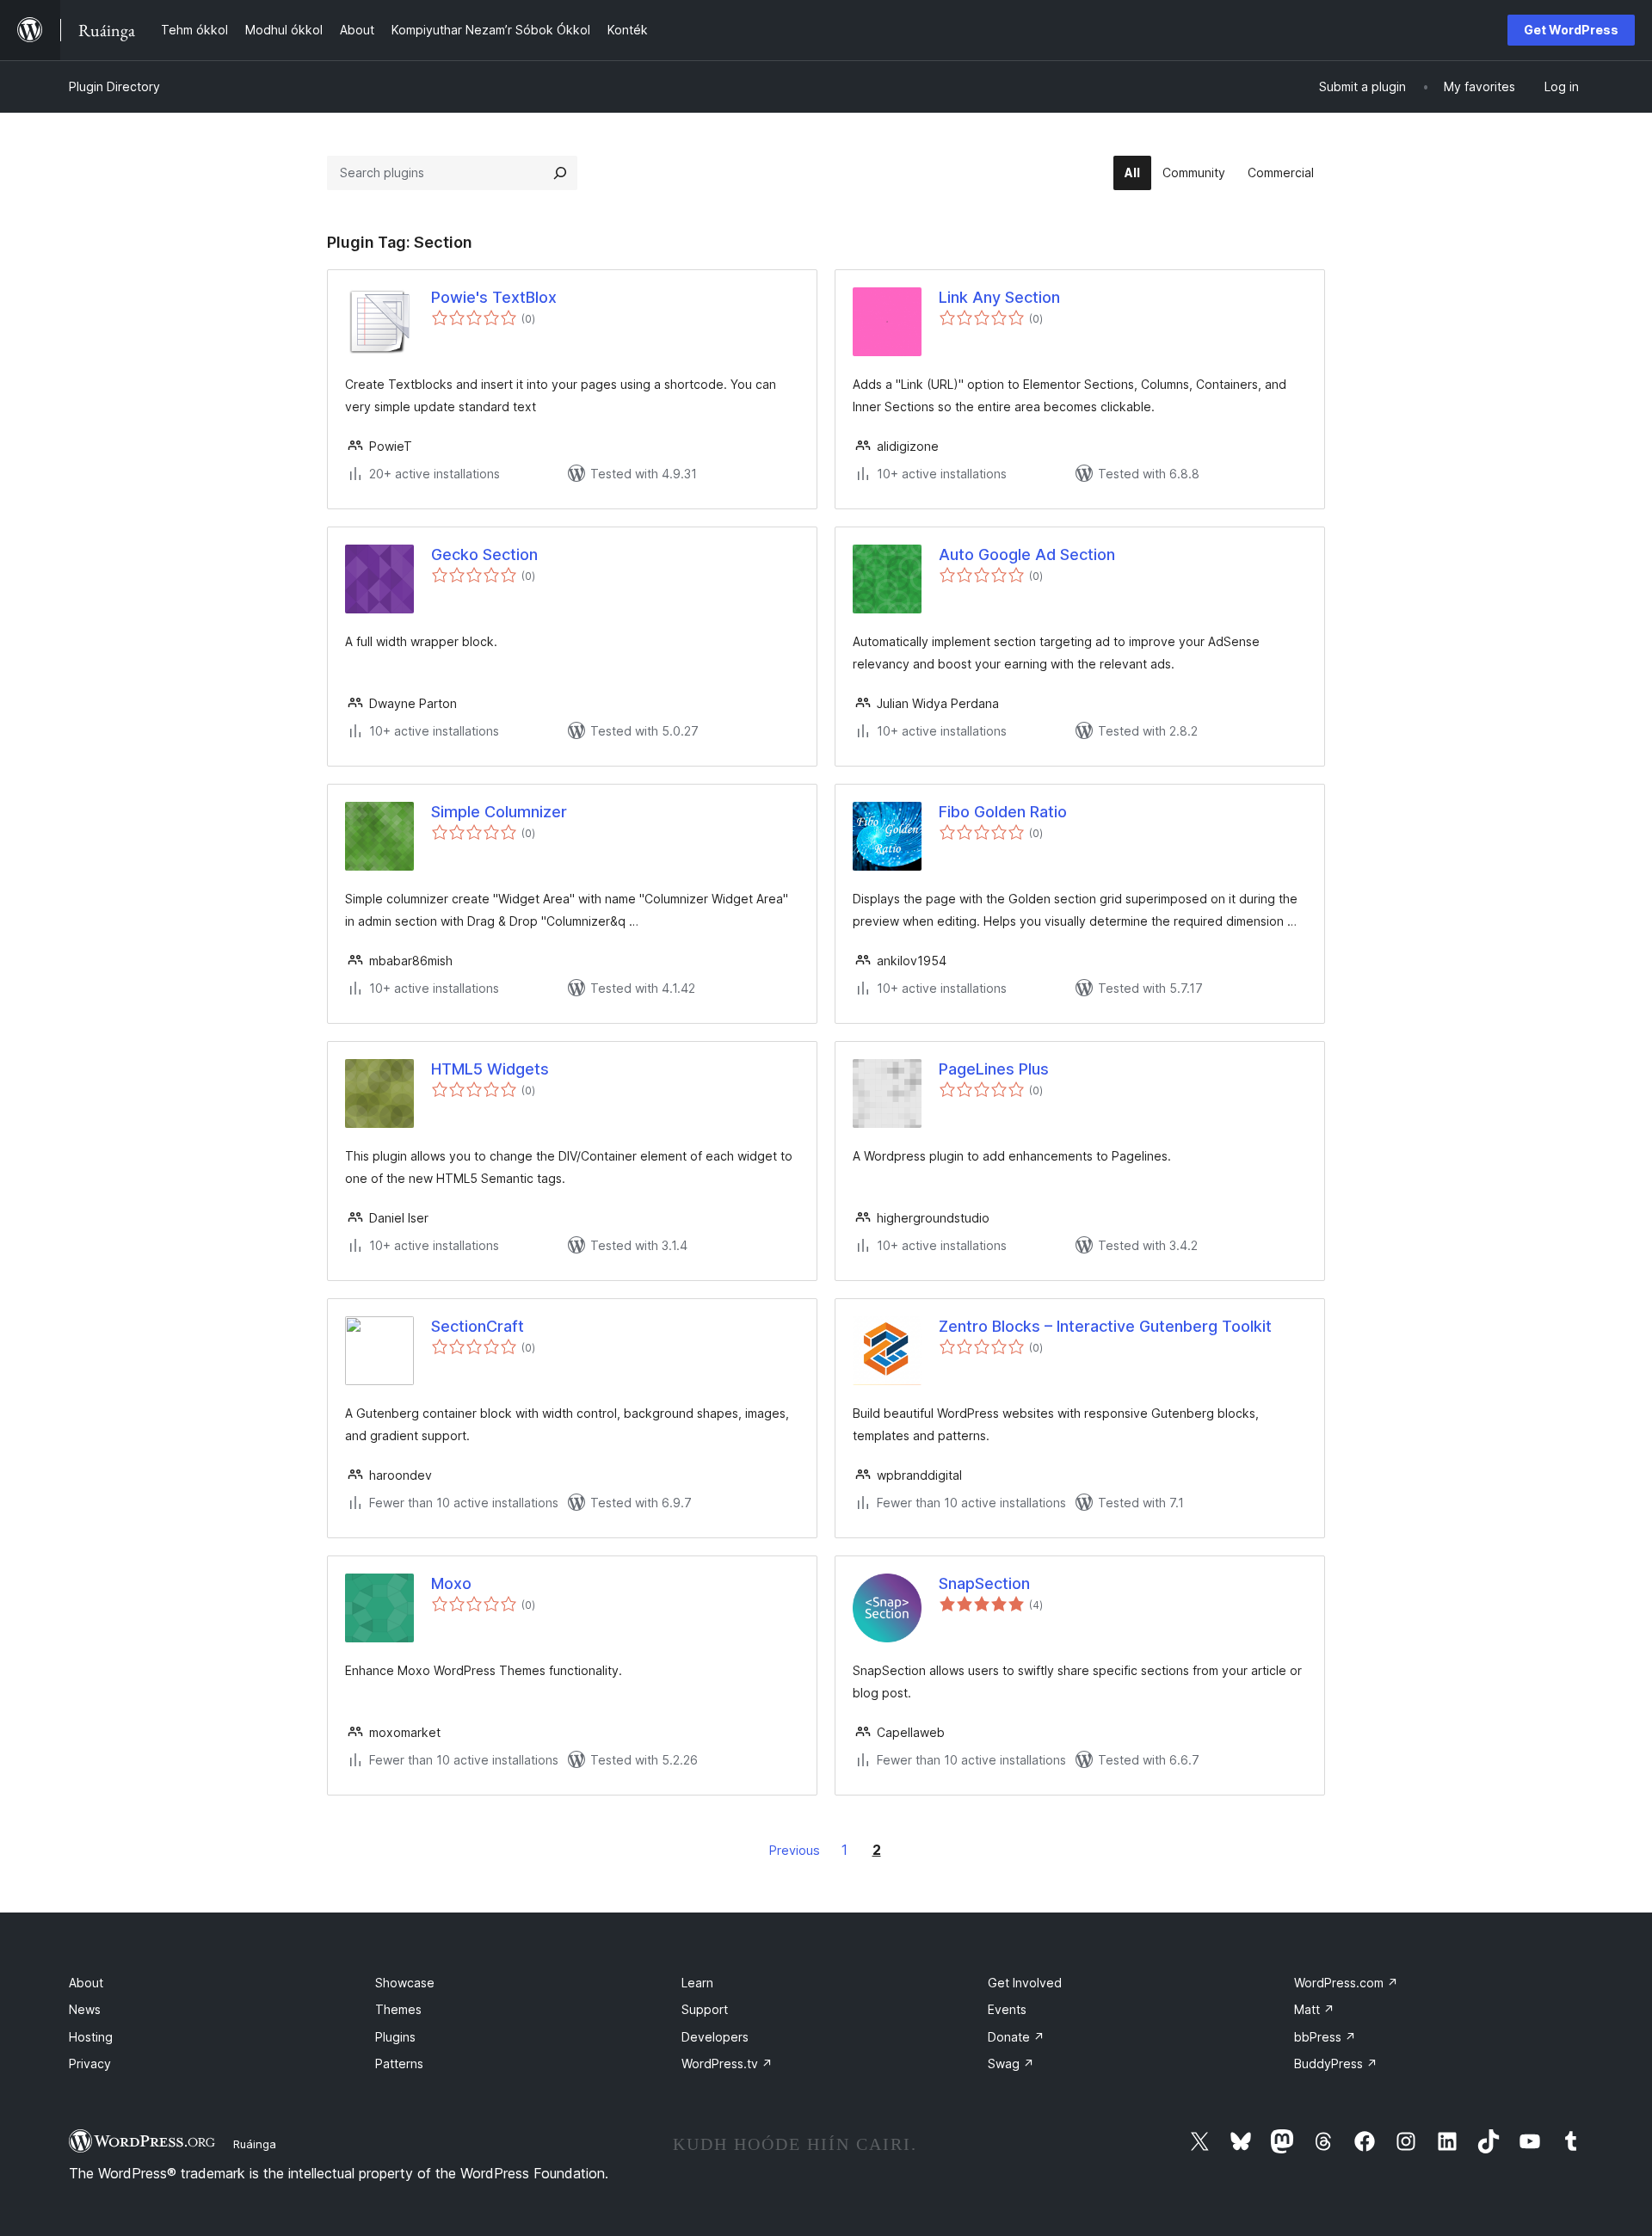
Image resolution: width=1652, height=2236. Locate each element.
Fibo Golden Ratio (1003, 812)
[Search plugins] (560, 173)
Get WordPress (1571, 30)
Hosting (91, 2037)
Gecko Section (484, 554)
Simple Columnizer (499, 812)
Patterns (399, 2064)
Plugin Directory (114, 86)
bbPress (1325, 2037)
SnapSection (984, 1583)
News (85, 2009)
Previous (795, 1850)
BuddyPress (1336, 2064)
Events (1007, 2009)
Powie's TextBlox (494, 297)
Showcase (405, 1983)
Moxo (451, 1583)
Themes (398, 2009)
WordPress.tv (727, 2064)
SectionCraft (478, 1326)
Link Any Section (999, 297)
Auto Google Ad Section (1027, 554)
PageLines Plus (994, 1069)
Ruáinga (255, 2144)
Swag (1011, 2064)
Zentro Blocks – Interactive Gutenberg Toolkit (1105, 1326)
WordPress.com (1346, 1983)
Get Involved (1025, 1983)
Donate (1016, 2037)
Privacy (90, 2064)
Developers (715, 2037)
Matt (1314, 2009)
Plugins (395, 2037)
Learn (697, 1983)
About (86, 1983)
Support (705, 2009)
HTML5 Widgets (490, 1069)
